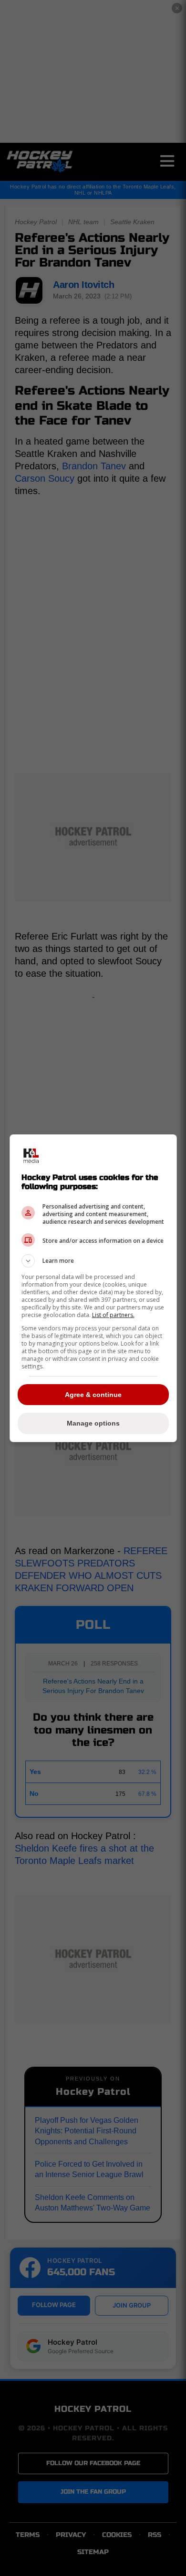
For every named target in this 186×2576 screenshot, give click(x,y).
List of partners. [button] (113, 1315)
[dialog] (93, 1288)
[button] (93, 1261)
